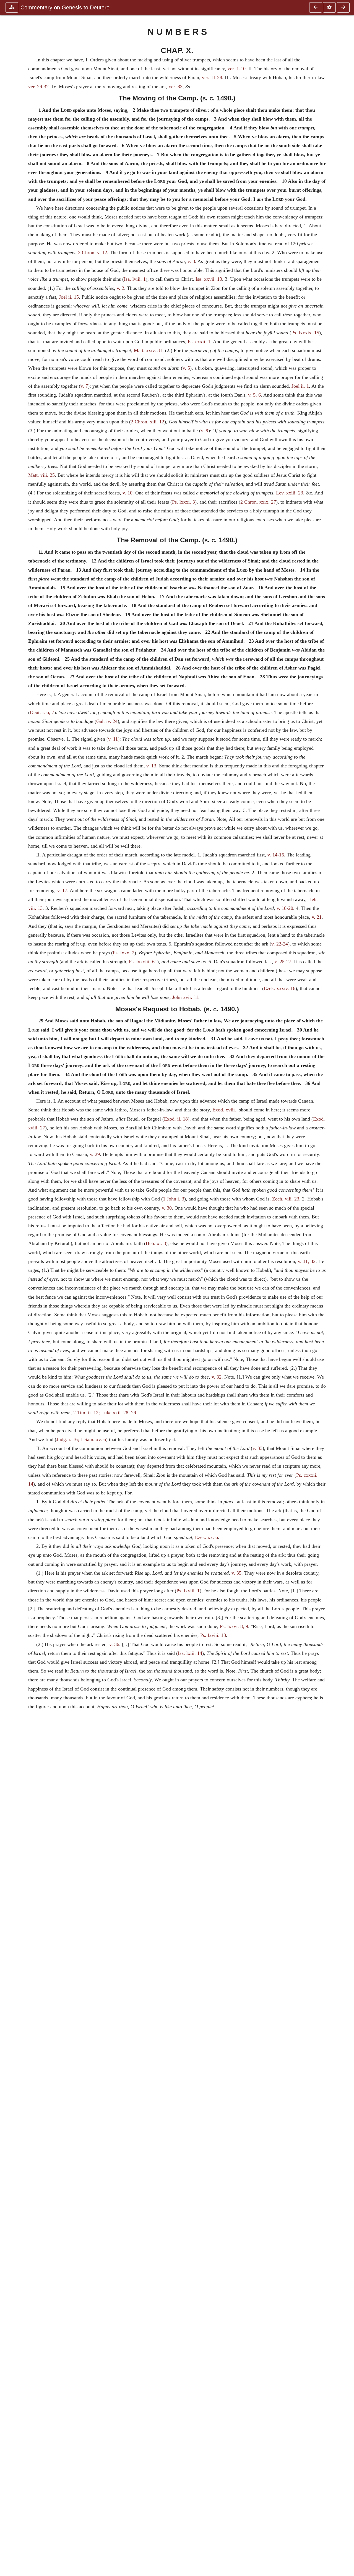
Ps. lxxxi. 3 (183, 502)
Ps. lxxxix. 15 (305, 333)
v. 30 (167, 1208)
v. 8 (191, 261)
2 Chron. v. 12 (93, 252)
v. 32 (217, 1377)
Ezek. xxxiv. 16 (280, 988)
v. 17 (62, 890)
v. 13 (151, 766)
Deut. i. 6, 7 (42, 712)
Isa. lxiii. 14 (190, 1653)
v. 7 (84, 386)
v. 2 (120, 288)
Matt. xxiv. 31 (148, 350)
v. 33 (257, 1448)
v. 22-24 (280, 944)
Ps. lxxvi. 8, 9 (234, 1626)
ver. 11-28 (212, 77)
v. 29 (95, 1154)
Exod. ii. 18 (176, 1119)
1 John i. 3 (174, 1199)
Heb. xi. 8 (156, 1243)
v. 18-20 (285, 908)
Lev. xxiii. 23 (290, 493)
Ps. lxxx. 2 (124, 953)
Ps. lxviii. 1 (188, 1591)
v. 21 (317, 917)
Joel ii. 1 (300, 386)
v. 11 (113, 739)
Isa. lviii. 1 (135, 279)
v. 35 (236, 1573)
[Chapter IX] (316, 7)
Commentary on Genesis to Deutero (65, 7)
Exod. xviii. (224, 1110)
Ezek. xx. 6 (206, 1537)
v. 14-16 (276, 855)
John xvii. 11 (185, 997)
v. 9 (205, 431)
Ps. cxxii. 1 (199, 342)
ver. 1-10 (237, 69)
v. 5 (186, 368)
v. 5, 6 (254, 395)
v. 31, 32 (307, 1261)
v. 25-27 (283, 962)
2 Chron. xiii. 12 (148, 422)
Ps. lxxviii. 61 (143, 962)
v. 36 (114, 1644)
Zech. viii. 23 (286, 1199)
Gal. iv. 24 (107, 721)
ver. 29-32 (38, 87)
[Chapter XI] (343, 7)
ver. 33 (176, 87)
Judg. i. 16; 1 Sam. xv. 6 (81, 1439)
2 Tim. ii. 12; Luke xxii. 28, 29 (105, 1413)
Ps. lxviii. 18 (213, 1635)
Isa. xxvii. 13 (209, 279)
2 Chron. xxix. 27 (258, 502)
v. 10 (127, 493)
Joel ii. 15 (69, 297)
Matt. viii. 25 (41, 475)
